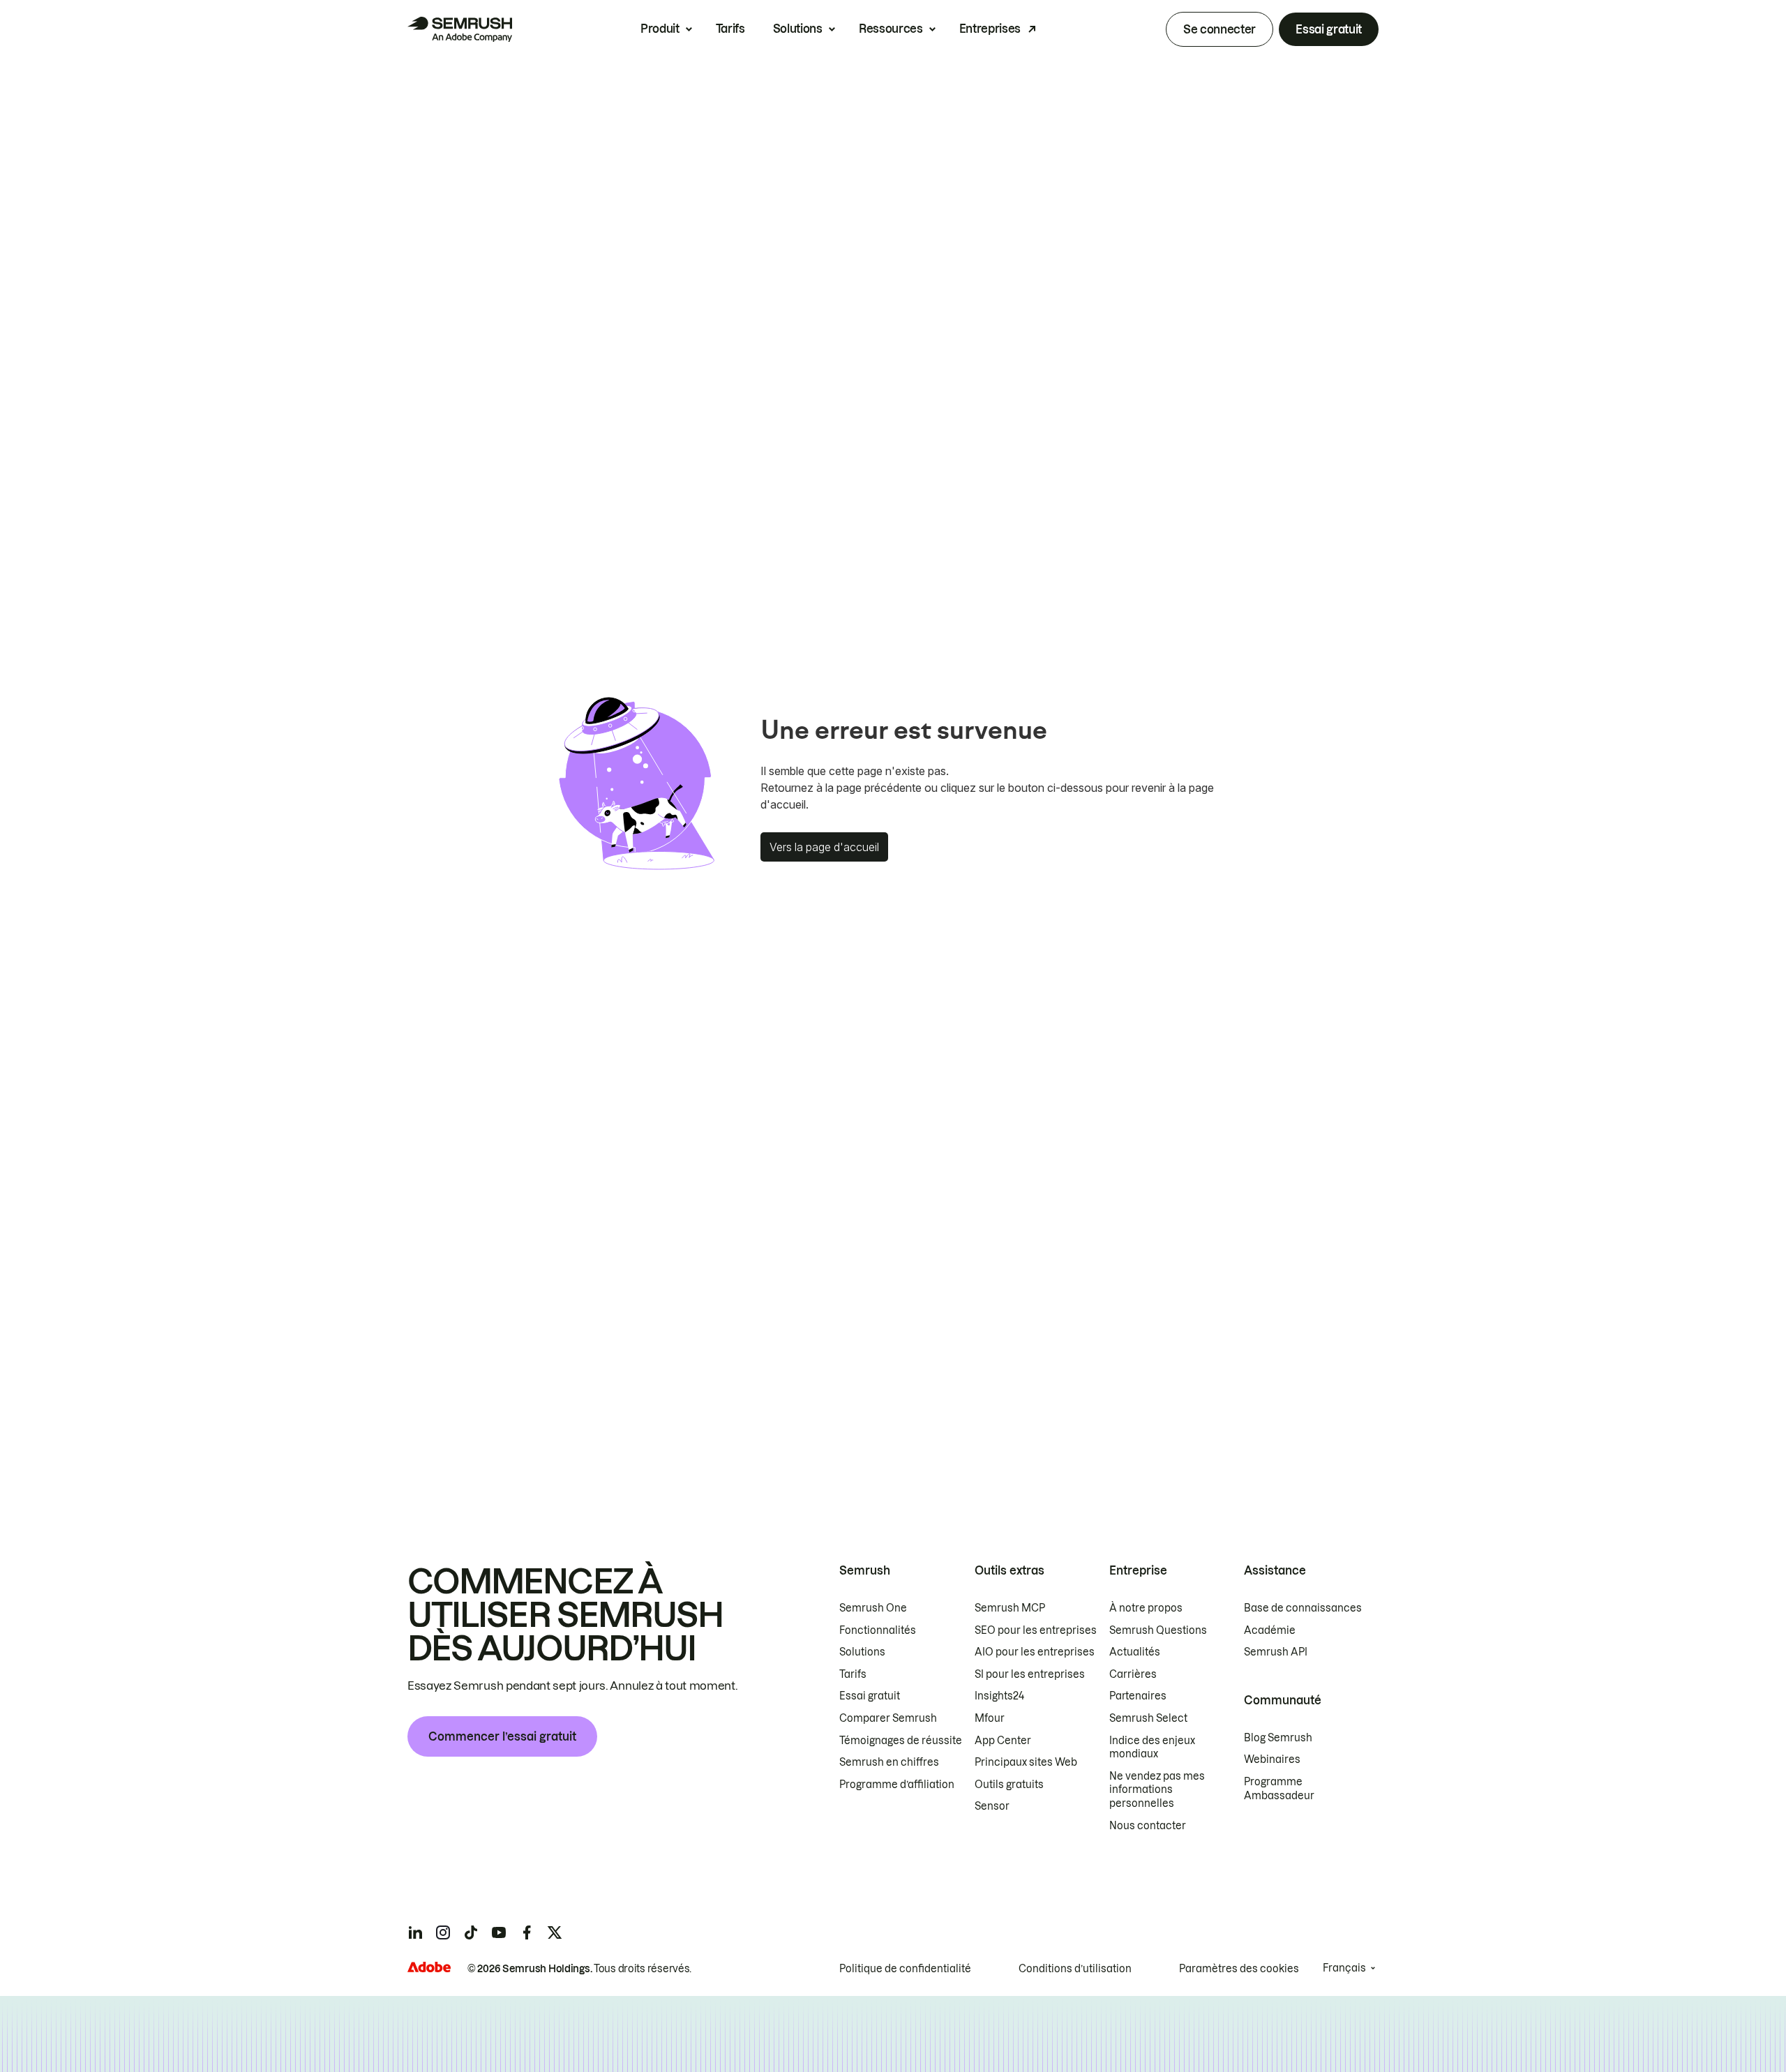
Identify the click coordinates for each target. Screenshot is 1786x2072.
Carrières (1133, 1674)
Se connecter (1220, 29)
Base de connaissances (1303, 1608)
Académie (1270, 1630)
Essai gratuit (1329, 29)
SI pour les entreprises (1030, 1674)
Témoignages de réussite (901, 1741)
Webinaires (1272, 1759)
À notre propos (1146, 1608)
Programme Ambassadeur (1279, 1789)
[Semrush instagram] (443, 1932)
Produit (660, 29)
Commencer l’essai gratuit (502, 1736)
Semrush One (873, 1608)
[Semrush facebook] (527, 1932)
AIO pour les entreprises (1035, 1652)
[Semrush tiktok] (471, 1932)
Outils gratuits (1009, 1785)
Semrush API (1276, 1652)
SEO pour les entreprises (1036, 1630)
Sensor (992, 1806)
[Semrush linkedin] (415, 1932)
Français (1344, 1968)
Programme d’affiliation (897, 1785)
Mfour (990, 1718)
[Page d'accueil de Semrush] (460, 29)
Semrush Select (1148, 1718)
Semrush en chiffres (889, 1762)
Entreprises (990, 29)
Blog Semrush (1278, 1738)
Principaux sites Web (1026, 1762)
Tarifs (730, 29)
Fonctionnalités (878, 1630)
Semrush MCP (1010, 1608)
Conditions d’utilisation (1075, 1969)
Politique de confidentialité (905, 1969)
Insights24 (999, 1696)
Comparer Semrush (888, 1718)
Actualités (1135, 1652)
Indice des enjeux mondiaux (1152, 1748)
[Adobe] (429, 1967)
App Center (1003, 1741)
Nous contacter (1148, 1826)
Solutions (798, 29)
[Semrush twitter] (555, 1932)
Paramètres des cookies (1239, 1969)
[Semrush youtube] (499, 1932)
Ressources (891, 29)
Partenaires (1138, 1696)
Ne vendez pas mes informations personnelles (1157, 1790)
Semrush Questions (1158, 1630)
